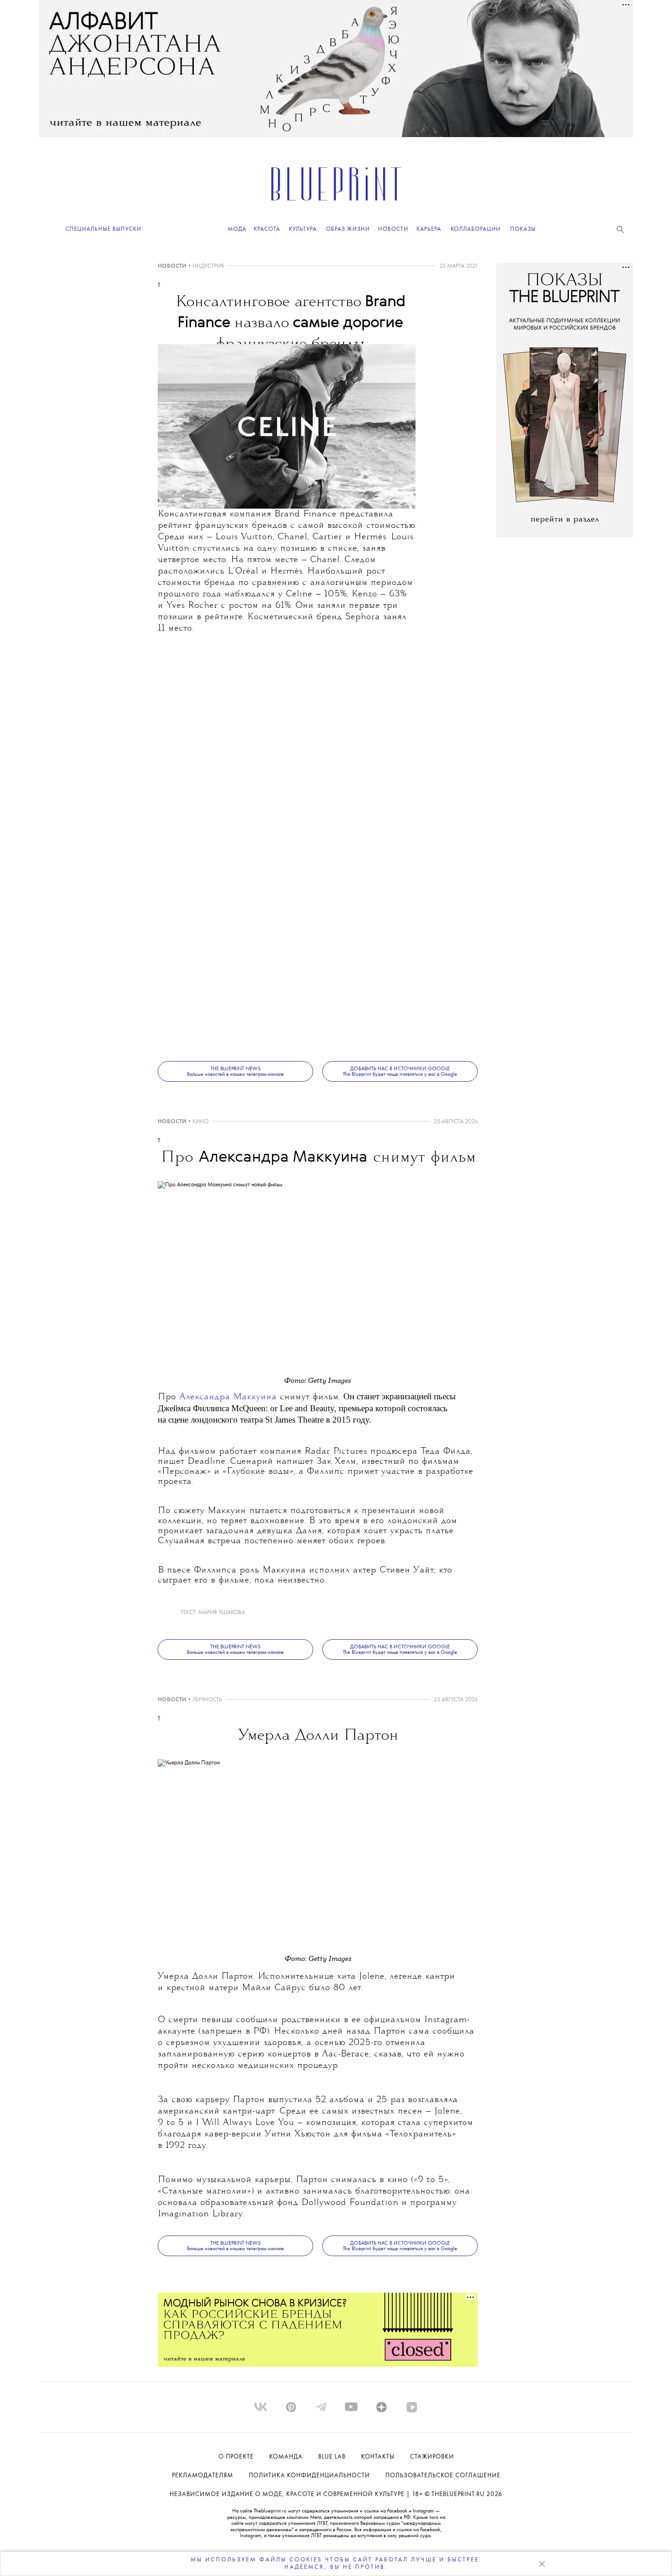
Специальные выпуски (103, 229)
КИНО (200, 1122)
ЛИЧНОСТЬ (207, 1700)
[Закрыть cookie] (542, 2564)
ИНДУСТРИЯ (208, 266)
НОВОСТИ (172, 266)
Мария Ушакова (222, 1612)
